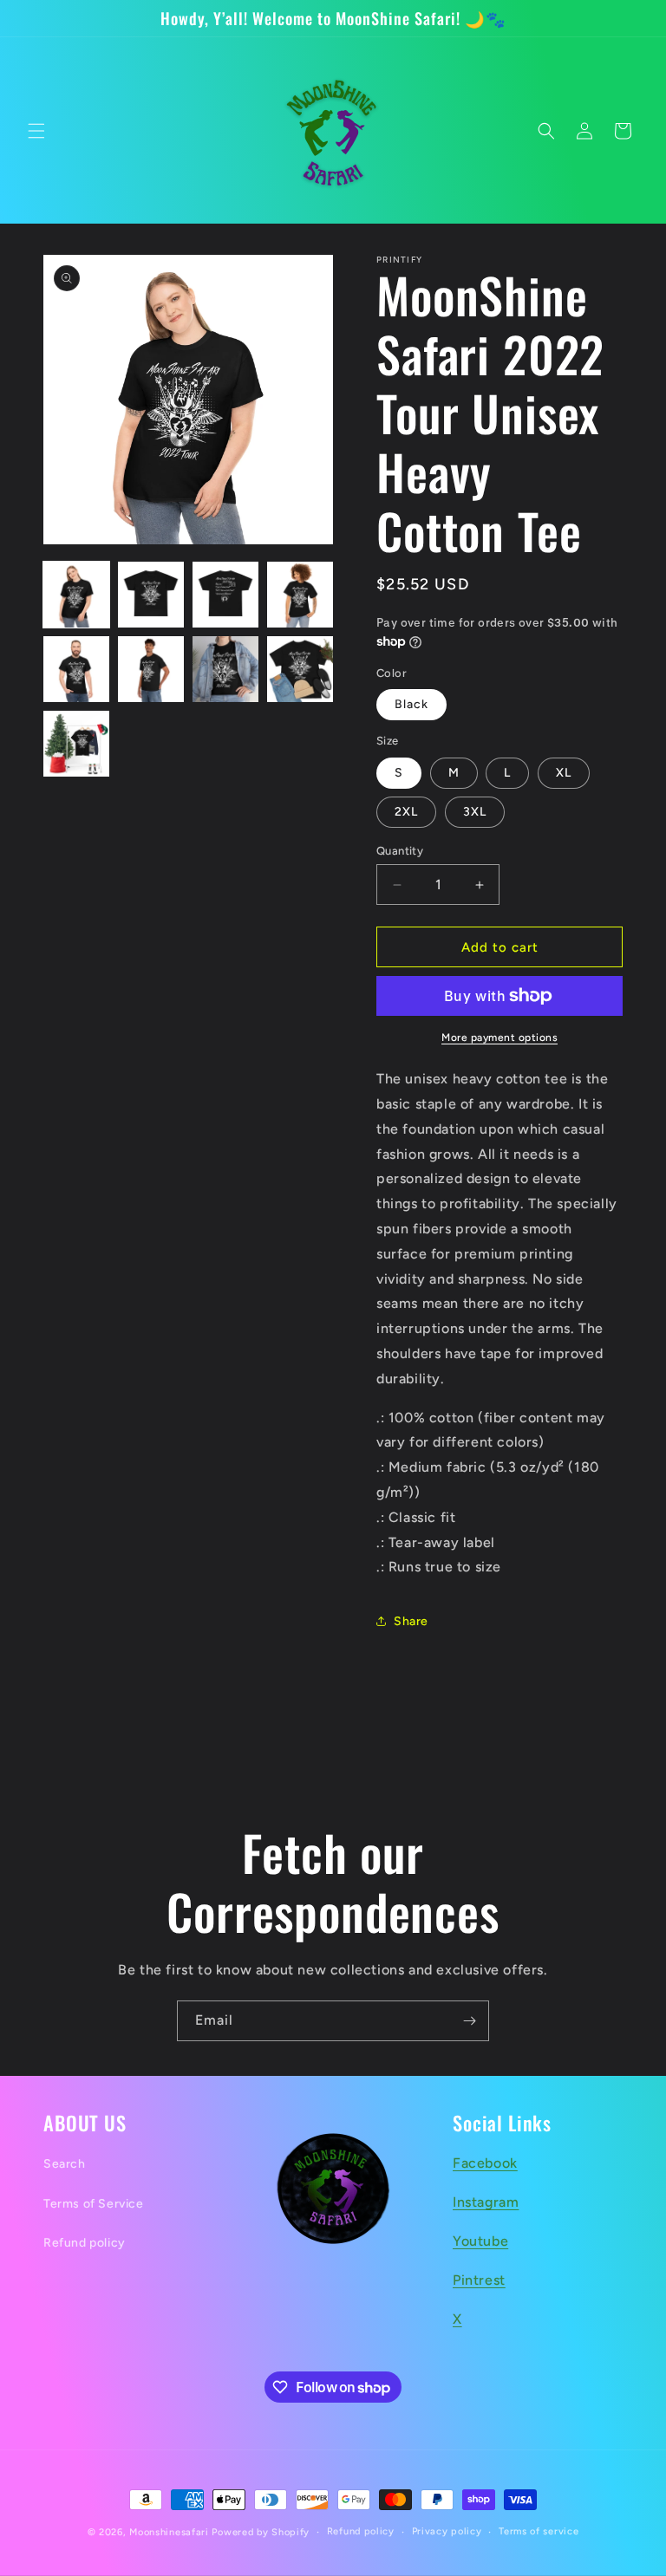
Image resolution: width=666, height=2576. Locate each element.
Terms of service (539, 2531)
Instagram (486, 2202)
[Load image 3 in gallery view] (225, 595)
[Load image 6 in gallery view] (151, 669)
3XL (475, 812)
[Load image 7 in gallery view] (225, 669)
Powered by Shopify (261, 2532)
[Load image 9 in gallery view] (76, 744)
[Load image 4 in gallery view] (300, 595)
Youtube (480, 2241)
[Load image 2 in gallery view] (151, 595)
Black (411, 704)
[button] (36, 131)
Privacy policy (447, 2531)
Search (65, 2164)
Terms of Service (94, 2204)
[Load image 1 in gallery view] (76, 595)
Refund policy (85, 2243)
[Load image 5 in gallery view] (76, 669)
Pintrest (479, 2280)
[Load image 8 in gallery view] (300, 669)
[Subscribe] (469, 2021)
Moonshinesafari (169, 2532)
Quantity (400, 851)
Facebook (485, 2163)
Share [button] (411, 1621)
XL (564, 773)
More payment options (499, 1038)
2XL (406, 812)
